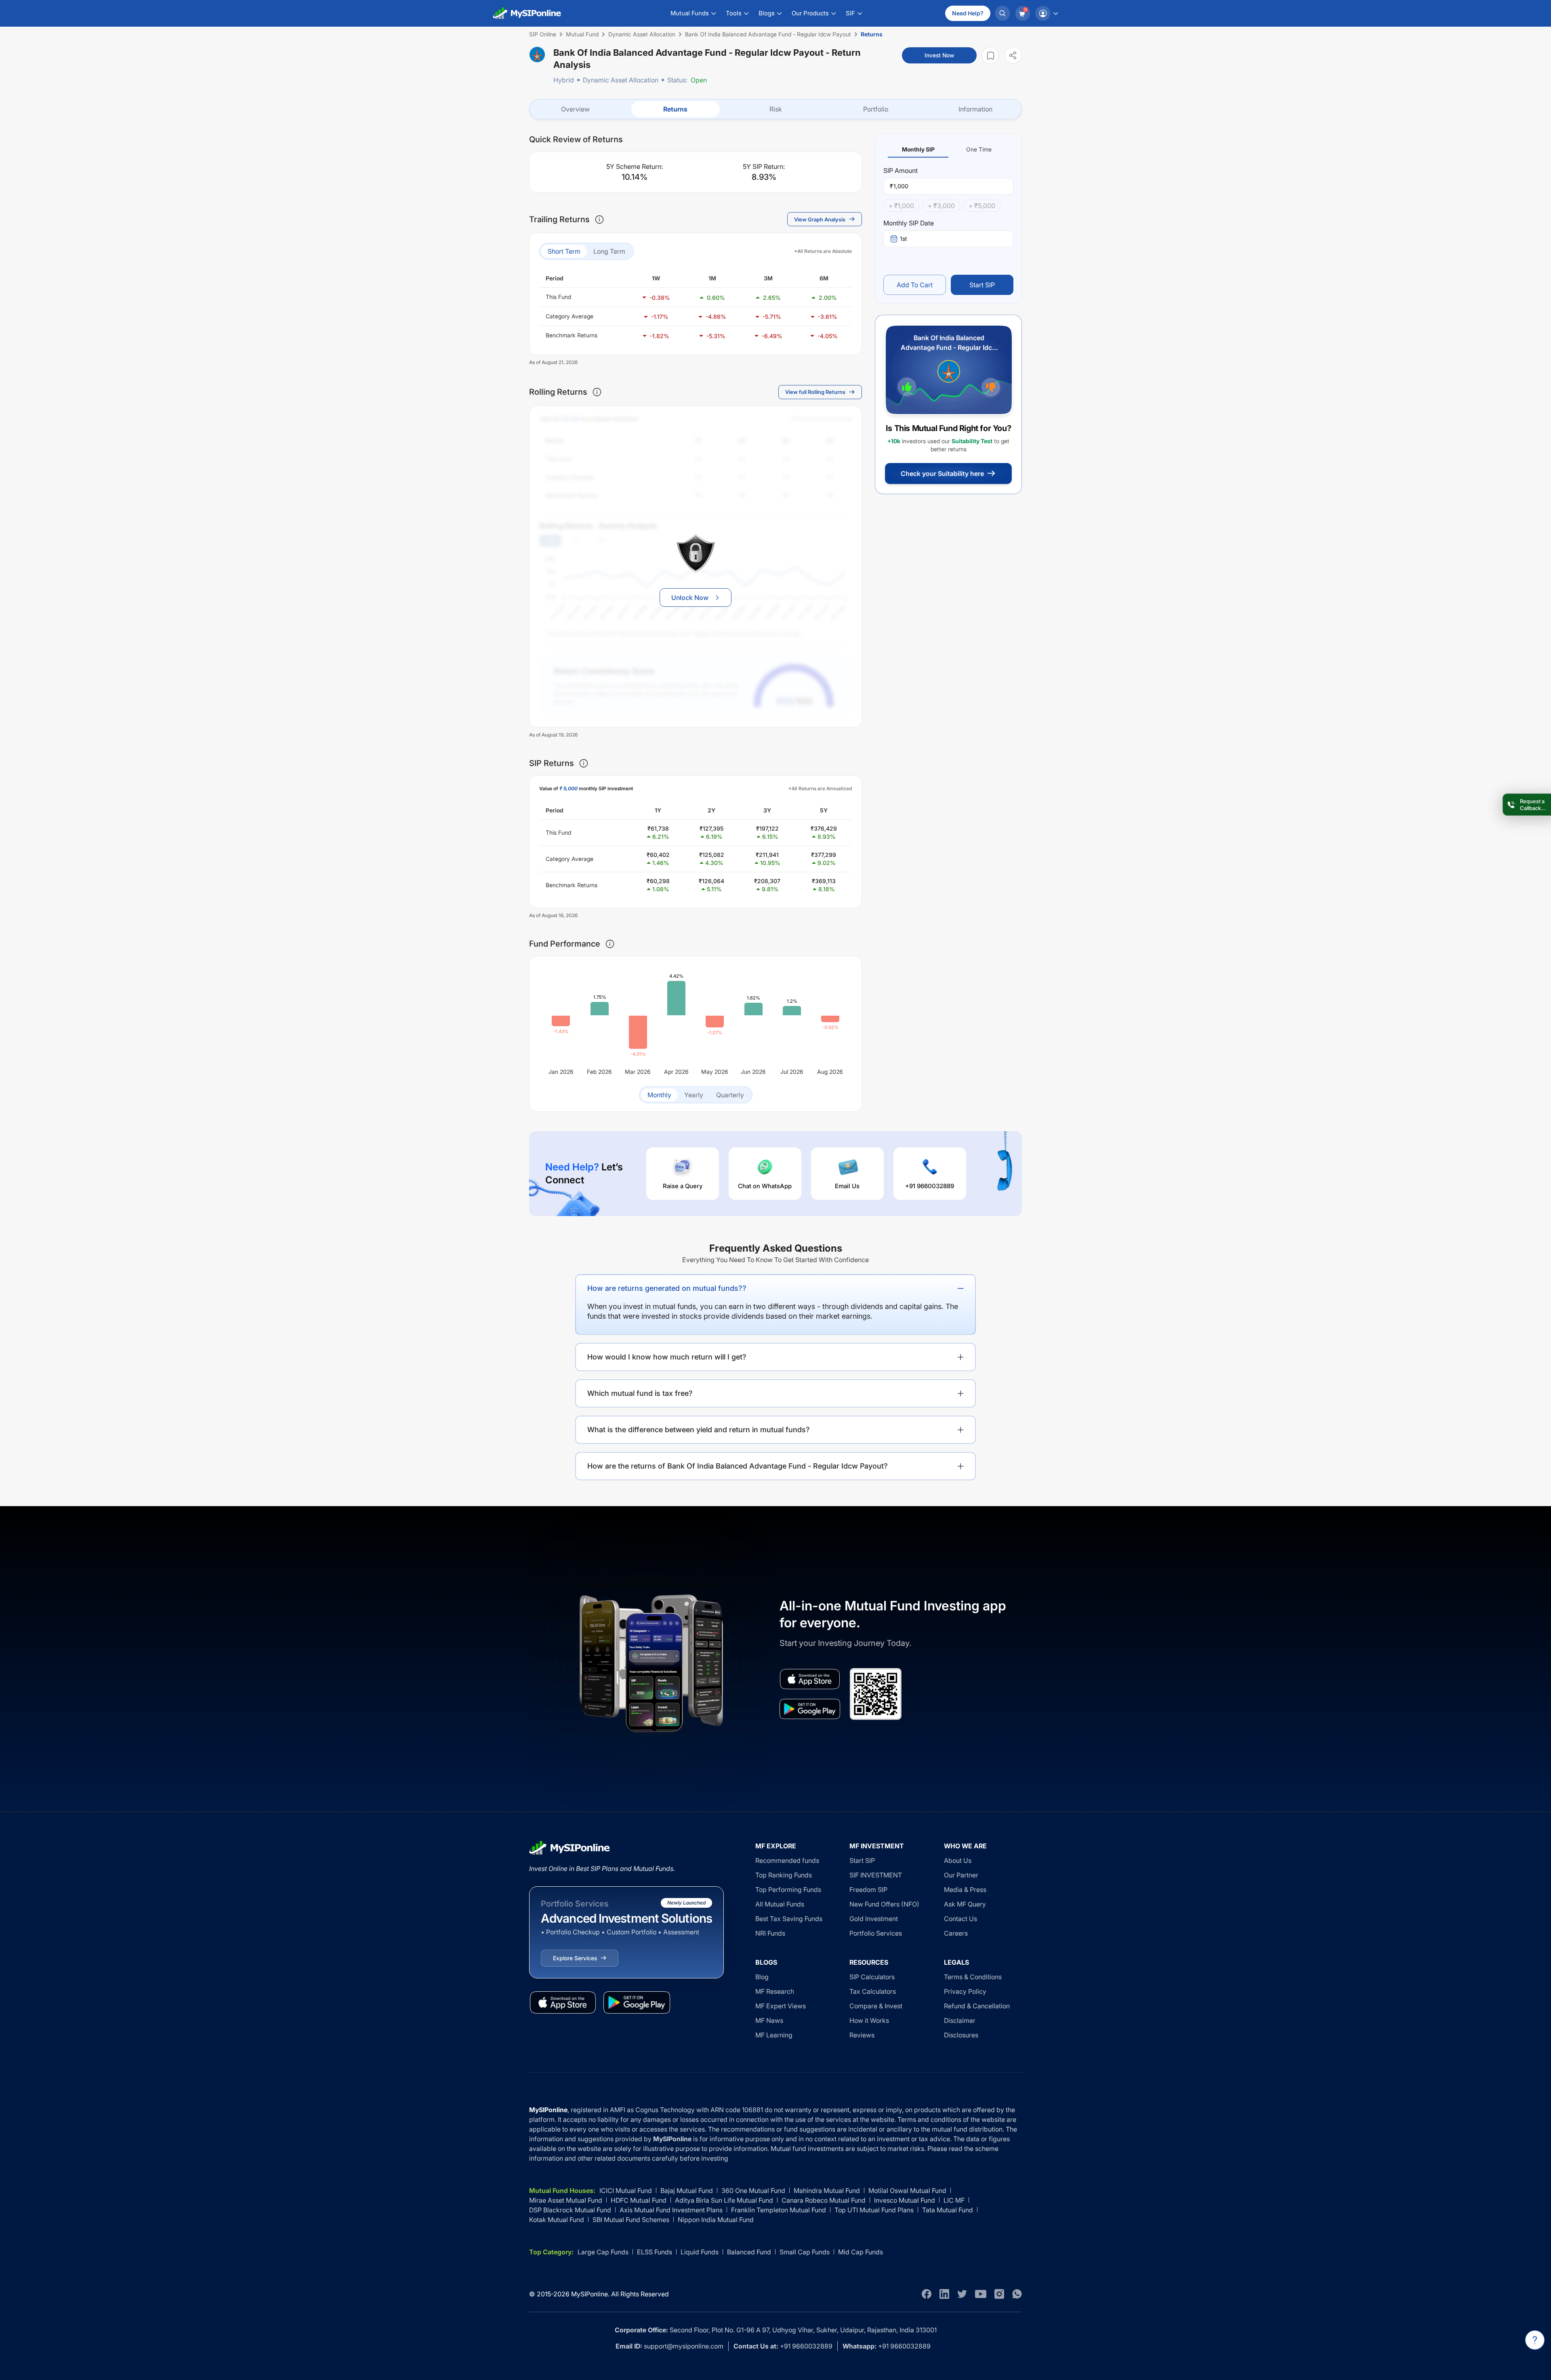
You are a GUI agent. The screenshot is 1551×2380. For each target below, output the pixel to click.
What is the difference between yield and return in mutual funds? (699, 1430)
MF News (769, 2020)
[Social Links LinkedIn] (944, 2294)
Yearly (694, 1095)
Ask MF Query (965, 1904)
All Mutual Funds (780, 1904)
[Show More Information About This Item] (599, 219)
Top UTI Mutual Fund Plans (874, 2210)
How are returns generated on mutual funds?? (667, 1288)
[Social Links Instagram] (999, 2294)
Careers (956, 1933)
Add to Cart (915, 285)
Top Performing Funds (788, 1890)
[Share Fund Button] (1013, 55)
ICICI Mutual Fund (626, 2191)
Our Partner (961, 1875)
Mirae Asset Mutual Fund (566, 2200)
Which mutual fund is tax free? (640, 1393)
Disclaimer (960, 2020)
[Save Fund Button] (990, 56)
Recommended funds (787, 1860)
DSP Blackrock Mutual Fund (570, 2210)
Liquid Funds (700, 2252)
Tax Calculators (873, 1991)
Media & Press (965, 1890)
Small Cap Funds (805, 2252)
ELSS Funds (655, 2252)
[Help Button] (1535, 2340)
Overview (575, 109)
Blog (762, 1977)
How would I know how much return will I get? (667, 1357)
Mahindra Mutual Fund (827, 2191)
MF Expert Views (781, 2006)
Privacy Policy (965, 1991)
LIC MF (954, 2200)
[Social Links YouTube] (981, 2294)
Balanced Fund (749, 2252)
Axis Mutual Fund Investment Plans (671, 2210)
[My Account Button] (1047, 13)
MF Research (775, 1991)
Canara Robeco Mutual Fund (824, 2200)
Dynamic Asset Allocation (621, 80)
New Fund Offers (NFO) (884, 1904)
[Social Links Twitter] (962, 2294)
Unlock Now (690, 598)
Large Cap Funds (603, 2252)
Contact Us (960, 1919)
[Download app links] (810, 1679)
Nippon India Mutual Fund (716, 2220)
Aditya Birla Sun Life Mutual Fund (724, 2200)
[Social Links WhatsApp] (1017, 2294)
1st (904, 239)
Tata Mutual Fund (948, 2210)
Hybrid (564, 80)
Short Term (564, 251)
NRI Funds (770, 1933)
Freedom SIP (868, 1890)
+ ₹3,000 (941, 206)
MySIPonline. (590, 2294)
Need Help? (968, 13)
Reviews (862, 2035)
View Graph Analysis (820, 219)
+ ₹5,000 (982, 206)
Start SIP (982, 285)
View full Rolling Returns (815, 392)
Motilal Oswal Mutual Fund (907, 2191)
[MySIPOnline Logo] (527, 13)
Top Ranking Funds (784, 1875)
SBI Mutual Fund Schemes (631, 2220)
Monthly (659, 1095)
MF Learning (774, 2035)
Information (975, 109)
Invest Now (939, 55)
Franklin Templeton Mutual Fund (779, 2210)
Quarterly (730, 1095)
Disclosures (961, 2035)
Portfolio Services (876, 1933)
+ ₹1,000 (901, 206)
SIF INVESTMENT (876, 1875)
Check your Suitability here (942, 473)
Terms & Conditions (973, 1977)
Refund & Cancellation (977, 2006)
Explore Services (575, 1958)
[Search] (1002, 13)
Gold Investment (874, 1919)
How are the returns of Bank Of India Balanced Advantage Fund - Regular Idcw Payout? (738, 1466)
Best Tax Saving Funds (789, 1919)
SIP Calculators (872, 1977)
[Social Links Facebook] (927, 2294)
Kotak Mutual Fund (557, 2220)
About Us (958, 1860)
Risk (776, 109)
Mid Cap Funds (861, 2252)
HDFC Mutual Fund (639, 2200)
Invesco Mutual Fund (905, 2200)
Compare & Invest (876, 2006)
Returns (675, 109)
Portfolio (876, 109)
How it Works (869, 2020)
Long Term (609, 251)
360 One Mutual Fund (753, 2191)
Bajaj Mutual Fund (687, 2191)
